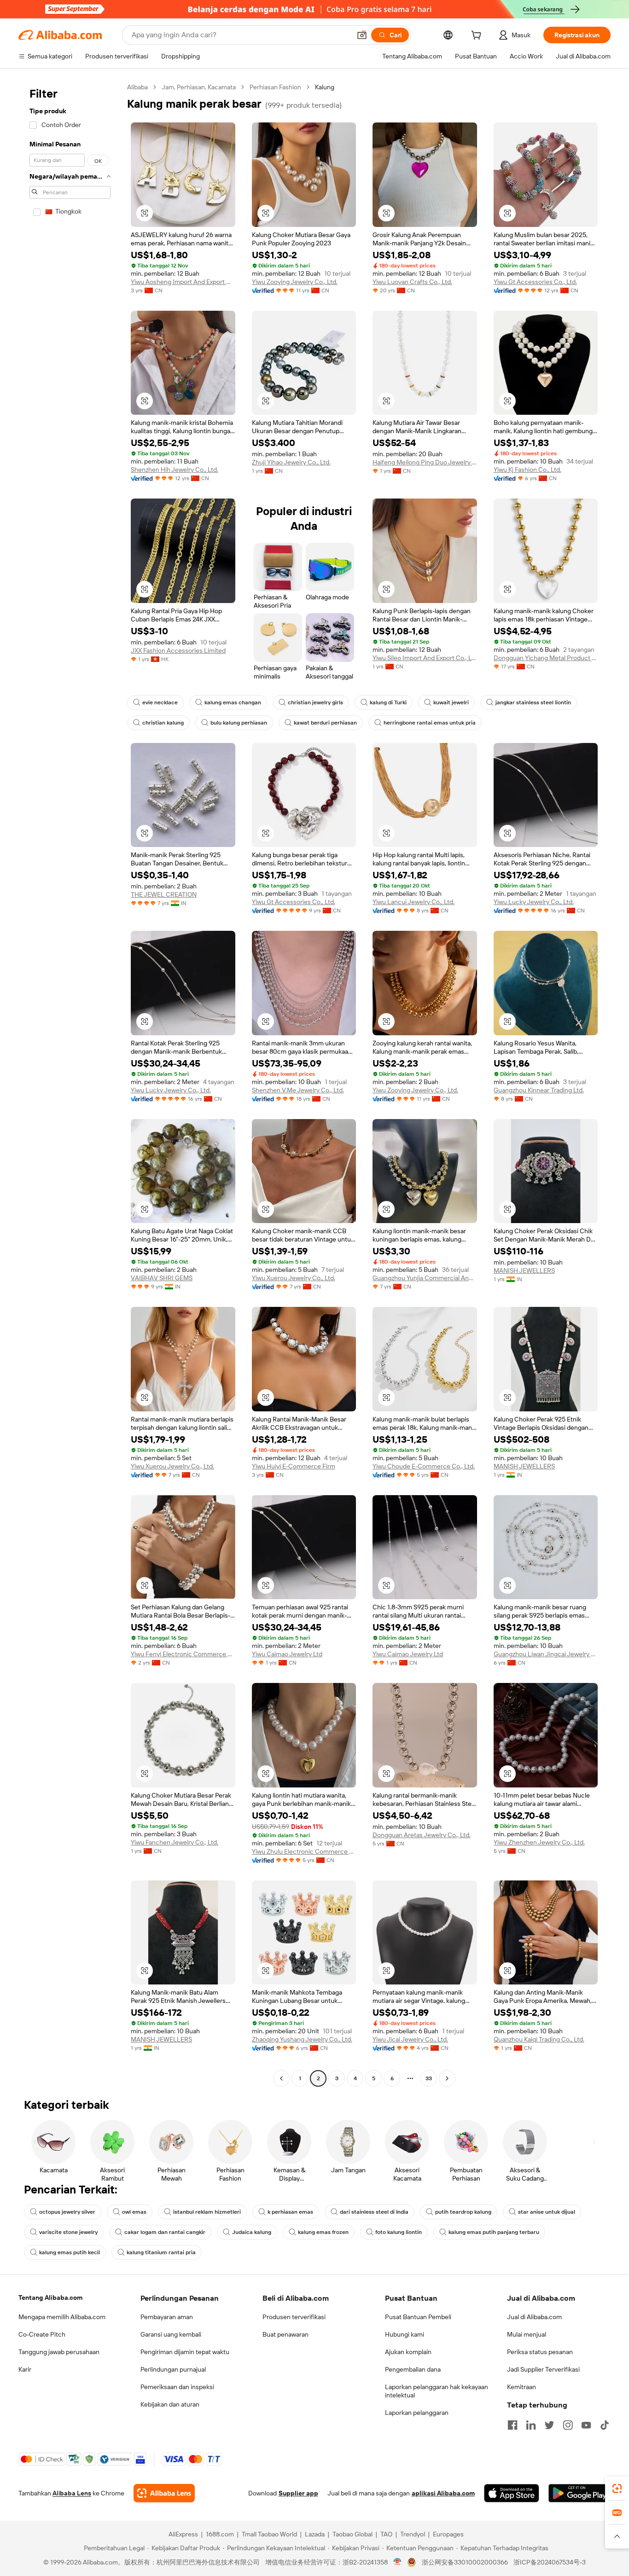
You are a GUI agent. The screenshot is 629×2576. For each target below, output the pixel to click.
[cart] (478, 36)
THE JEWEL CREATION (164, 894)
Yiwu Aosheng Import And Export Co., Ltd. (183, 282)
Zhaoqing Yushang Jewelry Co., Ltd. (302, 2039)
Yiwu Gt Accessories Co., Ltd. (535, 282)
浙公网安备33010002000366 (465, 2562)
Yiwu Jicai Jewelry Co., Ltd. (410, 2039)
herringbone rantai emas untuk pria (430, 723)
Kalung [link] (325, 87)
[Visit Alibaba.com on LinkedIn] (531, 2425)
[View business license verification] (398, 2562)
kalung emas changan (233, 702)
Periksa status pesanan (540, 2352)
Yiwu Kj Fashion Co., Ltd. (527, 470)
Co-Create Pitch (42, 2334)
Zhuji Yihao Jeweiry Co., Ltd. (291, 462)
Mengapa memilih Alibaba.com (62, 2317)
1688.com (220, 2534)
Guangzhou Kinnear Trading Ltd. (539, 1090)
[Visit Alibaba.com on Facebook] (513, 2425)
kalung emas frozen (323, 2232)
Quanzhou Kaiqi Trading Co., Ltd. (539, 2039)
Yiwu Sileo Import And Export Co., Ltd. (425, 658)
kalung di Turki (388, 702)
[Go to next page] (447, 2078)
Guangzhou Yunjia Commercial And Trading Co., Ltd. (425, 1278)
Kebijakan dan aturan (170, 2404)
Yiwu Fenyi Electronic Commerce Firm (183, 1654)
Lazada (315, 2534)
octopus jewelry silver (67, 2212)
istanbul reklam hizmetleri (207, 2212)
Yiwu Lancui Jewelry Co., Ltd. (414, 902)
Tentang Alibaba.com (50, 2298)
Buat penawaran (285, 2334)
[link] (617, 2489)
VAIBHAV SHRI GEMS (162, 1278)
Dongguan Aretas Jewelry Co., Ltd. (422, 1835)
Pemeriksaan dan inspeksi (177, 2387)
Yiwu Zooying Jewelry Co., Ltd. (295, 282)
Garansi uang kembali (171, 2334)
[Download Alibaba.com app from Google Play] (579, 2493)
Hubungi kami (405, 2334)
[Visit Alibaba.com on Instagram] (568, 2425)
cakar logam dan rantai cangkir (165, 2232)
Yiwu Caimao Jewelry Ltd (287, 1654)
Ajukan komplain (408, 2352)
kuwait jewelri (451, 702)
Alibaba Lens (72, 2493)
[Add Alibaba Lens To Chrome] (164, 2493)
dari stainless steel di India (374, 2212)
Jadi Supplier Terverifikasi (543, 2369)
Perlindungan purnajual (173, 2369)
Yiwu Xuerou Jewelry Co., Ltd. (294, 1278)
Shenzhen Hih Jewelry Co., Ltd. (175, 470)
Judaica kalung (252, 2232)
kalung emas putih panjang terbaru (494, 2232)
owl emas (134, 2212)
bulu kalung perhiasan (239, 723)
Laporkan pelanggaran (417, 2413)
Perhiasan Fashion (275, 87)
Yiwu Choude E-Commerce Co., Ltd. (424, 1466)
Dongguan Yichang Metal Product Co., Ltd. (546, 658)
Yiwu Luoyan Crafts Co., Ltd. (412, 282)
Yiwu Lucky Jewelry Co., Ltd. (534, 902)
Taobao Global (352, 2534)
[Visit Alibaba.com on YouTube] (586, 2425)
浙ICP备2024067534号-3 (550, 2562)
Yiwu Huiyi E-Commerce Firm (294, 1466)
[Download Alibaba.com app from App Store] (512, 2493)
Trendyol (413, 2534)
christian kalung (163, 723)
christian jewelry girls (315, 702)
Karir (25, 2369)
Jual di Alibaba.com (534, 2317)
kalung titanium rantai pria (161, 2252)
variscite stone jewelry (68, 2232)
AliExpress (183, 2534)
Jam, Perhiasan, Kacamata (199, 87)
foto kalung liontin (399, 2232)
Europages (448, 2534)
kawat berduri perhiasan (325, 723)
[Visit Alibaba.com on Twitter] (549, 2425)
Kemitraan (521, 2387)
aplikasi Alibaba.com (443, 2493)
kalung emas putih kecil (70, 2252)
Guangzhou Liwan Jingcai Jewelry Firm (546, 1654)
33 (429, 2078)
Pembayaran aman (167, 2317)
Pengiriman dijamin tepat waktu (185, 2352)
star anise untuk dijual (547, 2212)
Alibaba (137, 87)
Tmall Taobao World (269, 2534)
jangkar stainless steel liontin (533, 702)
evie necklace (160, 702)
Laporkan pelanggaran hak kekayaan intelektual (437, 2391)
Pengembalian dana (413, 2369)
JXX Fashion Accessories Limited (178, 650)
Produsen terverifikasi (294, 2317)
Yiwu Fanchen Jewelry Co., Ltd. (175, 1842)
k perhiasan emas (290, 2212)
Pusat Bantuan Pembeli (418, 2317)
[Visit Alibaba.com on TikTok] (605, 2425)
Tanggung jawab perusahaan (59, 2352)
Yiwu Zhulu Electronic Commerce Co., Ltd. (304, 1851)
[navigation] (70, 1084)
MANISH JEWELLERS (524, 1271)
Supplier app (298, 2493)
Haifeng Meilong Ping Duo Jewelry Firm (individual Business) (425, 462)
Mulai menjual (527, 2334)
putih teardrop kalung (463, 2212)
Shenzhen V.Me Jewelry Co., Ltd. (298, 1090)
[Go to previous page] (281, 2078)
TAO (386, 2534)
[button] (362, 35)
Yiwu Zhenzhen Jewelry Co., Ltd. (539, 1842)
